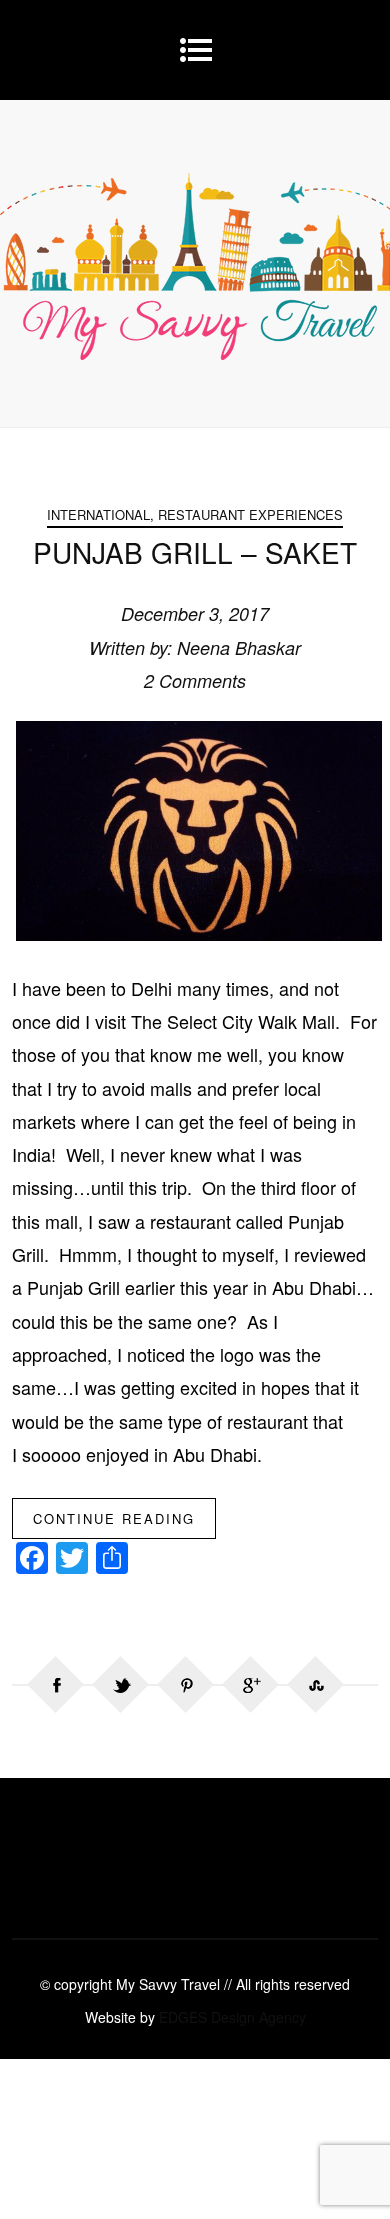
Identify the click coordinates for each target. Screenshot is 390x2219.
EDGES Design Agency (232, 2017)
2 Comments (195, 680)
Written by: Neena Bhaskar (195, 647)
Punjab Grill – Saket (195, 552)
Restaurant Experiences (250, 514)
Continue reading (114, 1518)
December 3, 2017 (195, 613)
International (98, 514)
